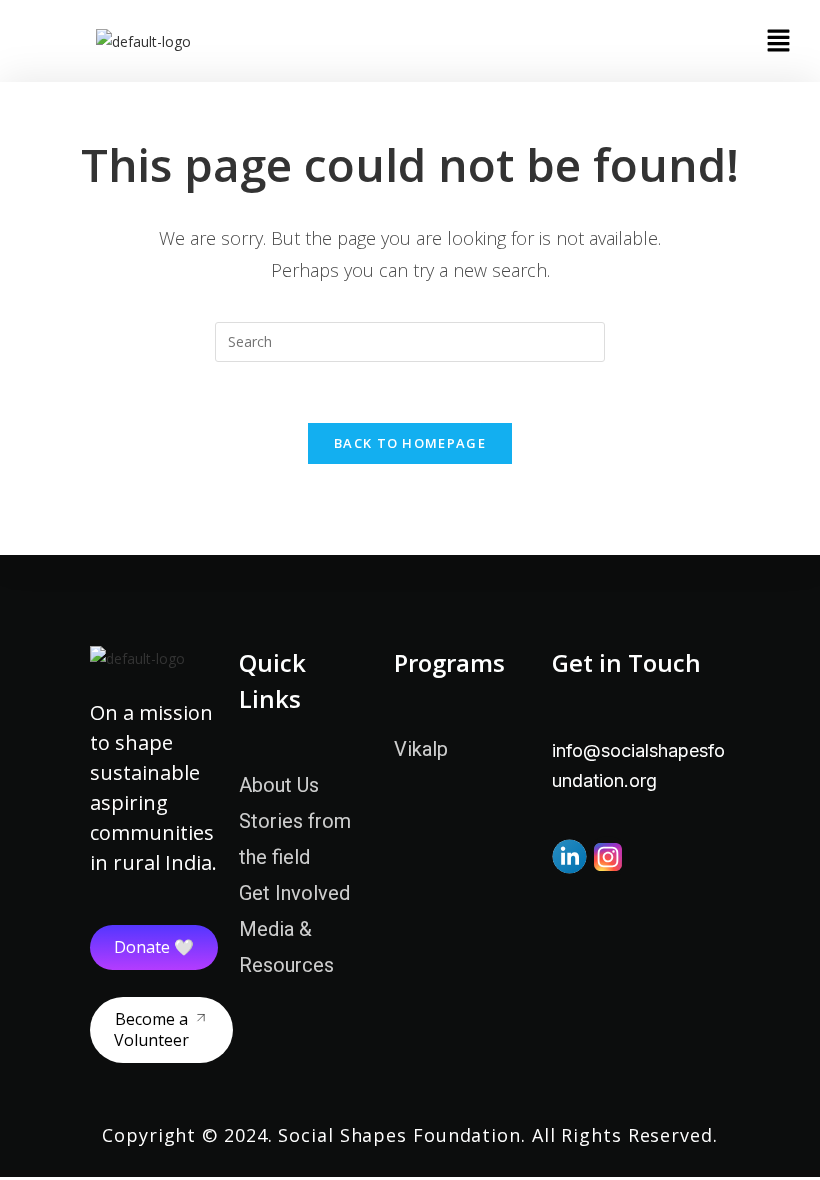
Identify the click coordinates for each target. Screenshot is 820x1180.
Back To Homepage (410, 443)
